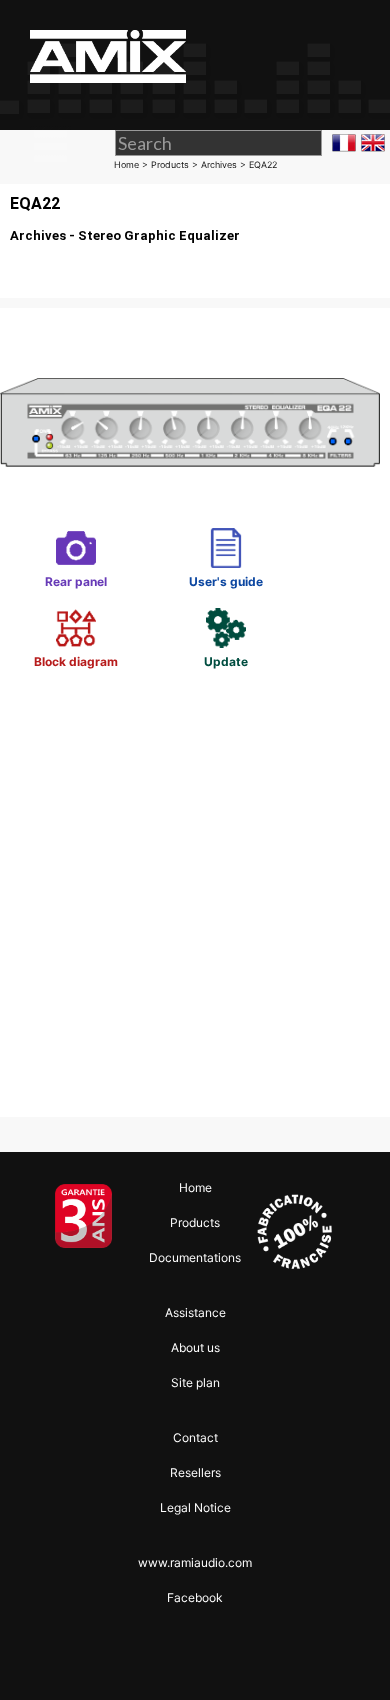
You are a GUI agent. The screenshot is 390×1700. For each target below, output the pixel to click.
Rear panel (76, 543)
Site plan (195, 1382)
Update (226, 623)
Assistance (195, 1312)
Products (170, 164)
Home (126, 164)
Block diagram (76, 623)
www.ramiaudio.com (195, 1562)
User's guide (226, 543)
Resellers (195, 1472)
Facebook (195, 1597)
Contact (195, 1437)
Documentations (195, 1257)
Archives (219, 164)
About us (195, 1347)
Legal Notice (195, 1507)
